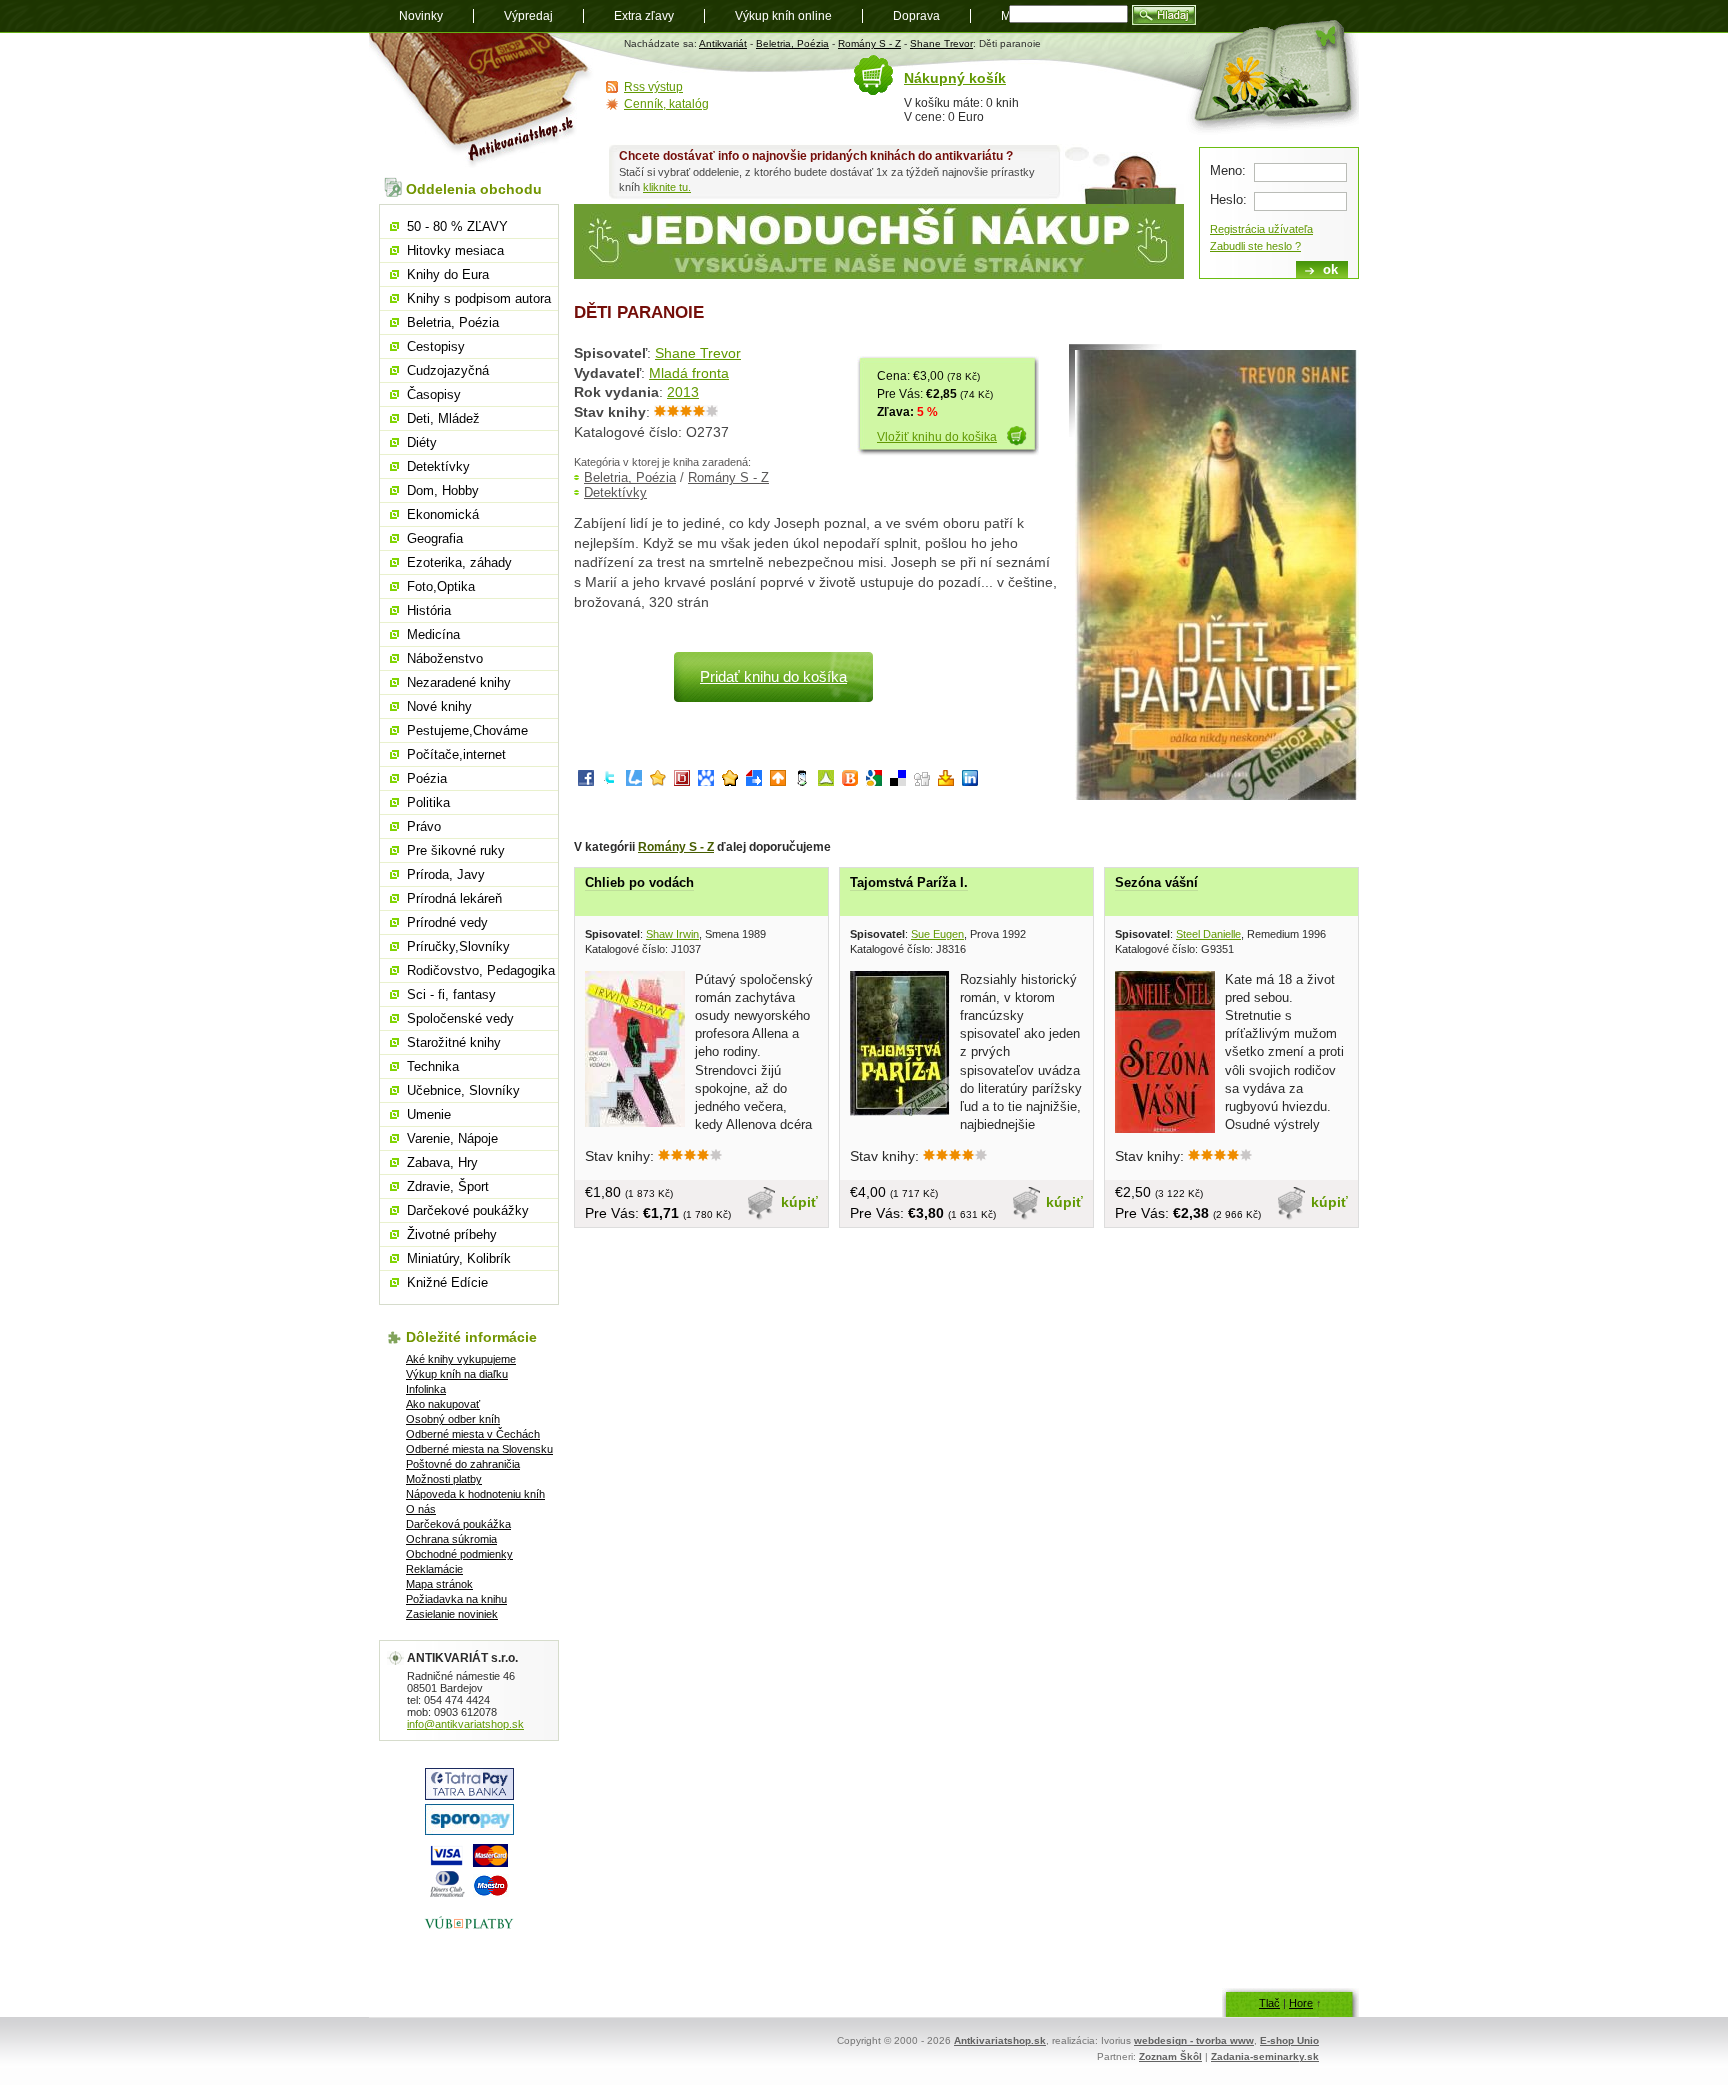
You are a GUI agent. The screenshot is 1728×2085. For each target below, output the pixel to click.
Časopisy (434, 394)
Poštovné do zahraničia (463, 1464)
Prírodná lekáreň (454, 898)
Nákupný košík (955, 78)
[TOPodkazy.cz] (706, 781)
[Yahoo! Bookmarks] (946, 781)
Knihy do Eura (448, 274)
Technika (433, 1066)
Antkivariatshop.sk (1000, 2040)
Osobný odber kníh (453, 1419)
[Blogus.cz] (850, 781)
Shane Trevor (941, 43)
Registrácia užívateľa (1261, 229)
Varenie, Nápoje (452, 1138)
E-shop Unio (1289, 2040)
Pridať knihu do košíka (773, 676)
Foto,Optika (441, 586)
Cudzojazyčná (448, 370)
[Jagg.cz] (658, 781)
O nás (421, 1509)
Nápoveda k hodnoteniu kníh (475, 1494)
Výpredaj (528, 16)
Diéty (422, 442)
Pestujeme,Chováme (467, 730)
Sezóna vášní (1156, 882)
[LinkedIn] (970, 781)
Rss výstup (653, 87)
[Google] (874, 781)
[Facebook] (586, 781)
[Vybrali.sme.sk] (754, 781)
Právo (424, 826)
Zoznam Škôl (1170, 2056)
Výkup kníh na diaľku (457, 1374)
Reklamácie (434, 1569)
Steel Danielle (1208, 934)
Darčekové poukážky (468, 1210)
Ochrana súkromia (451, 1539)
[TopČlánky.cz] (826, 781)
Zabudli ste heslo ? (1255, 246)
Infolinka (426, 1389)
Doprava (916, 16)
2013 (683, 392)
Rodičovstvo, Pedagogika (481, 970)
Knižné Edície (447, 1282)
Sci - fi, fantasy (451, 994)
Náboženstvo (445, 658)
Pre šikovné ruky (456, 850)
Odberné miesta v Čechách (473, 1434)
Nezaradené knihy (459, 682)
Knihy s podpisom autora (479, 298)
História (429, 610)
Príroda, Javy (446, 874)
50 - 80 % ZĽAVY (457, 226)
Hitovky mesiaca (455, 250)
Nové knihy (439, 706)
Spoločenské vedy (460, 1018)
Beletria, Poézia (792, 43)
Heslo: (1228, 199)
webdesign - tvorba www (1194, 2040)
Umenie (429, 1114)
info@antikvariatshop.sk (465, 1724)
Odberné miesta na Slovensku (479, 1449)
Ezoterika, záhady (459, 562)
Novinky (421, 16)
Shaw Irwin (672, 934)
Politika (428, 802)
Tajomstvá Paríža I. (909, 882)
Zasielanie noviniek (452, 1614)
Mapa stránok (439, 1584)
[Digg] (922, 781)
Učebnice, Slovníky (463, 1090)
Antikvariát (723, 43)
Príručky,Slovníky (458, 946)
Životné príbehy (452, 1234)
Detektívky (615, 492)
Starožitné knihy (454, 1042)
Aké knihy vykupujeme (461, 1359)
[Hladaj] (1164, 15)
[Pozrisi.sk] (802, 781)
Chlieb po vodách (639, 882)
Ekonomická (443, 514)
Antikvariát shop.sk (481, 100)
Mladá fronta (689, 373)
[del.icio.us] (898, 781)
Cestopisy (436, 346)
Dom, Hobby (443, 490)
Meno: (1228, 170)
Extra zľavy (644, 16)
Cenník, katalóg (666, 104)
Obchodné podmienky (459, 1554)
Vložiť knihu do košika (937, 437)
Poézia (427, 778)
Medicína (433, 634)
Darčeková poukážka (458, 1524)
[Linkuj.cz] (634, 781)
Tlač (1269, 2003)
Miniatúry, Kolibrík (459, 1258)
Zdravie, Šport (448, 1186)
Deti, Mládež (443, 418)
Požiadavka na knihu (456, 1599)
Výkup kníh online (783, 16)
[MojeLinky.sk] (730, 781)
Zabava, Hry (442, 1162)
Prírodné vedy (447, 922)
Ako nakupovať (443, 1404)
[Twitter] (610, 781)
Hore (1301, 2003)
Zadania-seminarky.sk (1265, 2056)
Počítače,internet (456, 754)
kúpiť (799, 1202)
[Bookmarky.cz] (682, 781)
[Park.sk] (778, 781)
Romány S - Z (869, 43)
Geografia (435, 538)
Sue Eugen (937, 934)
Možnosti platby (444, 1479)
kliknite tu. (667, 187)
